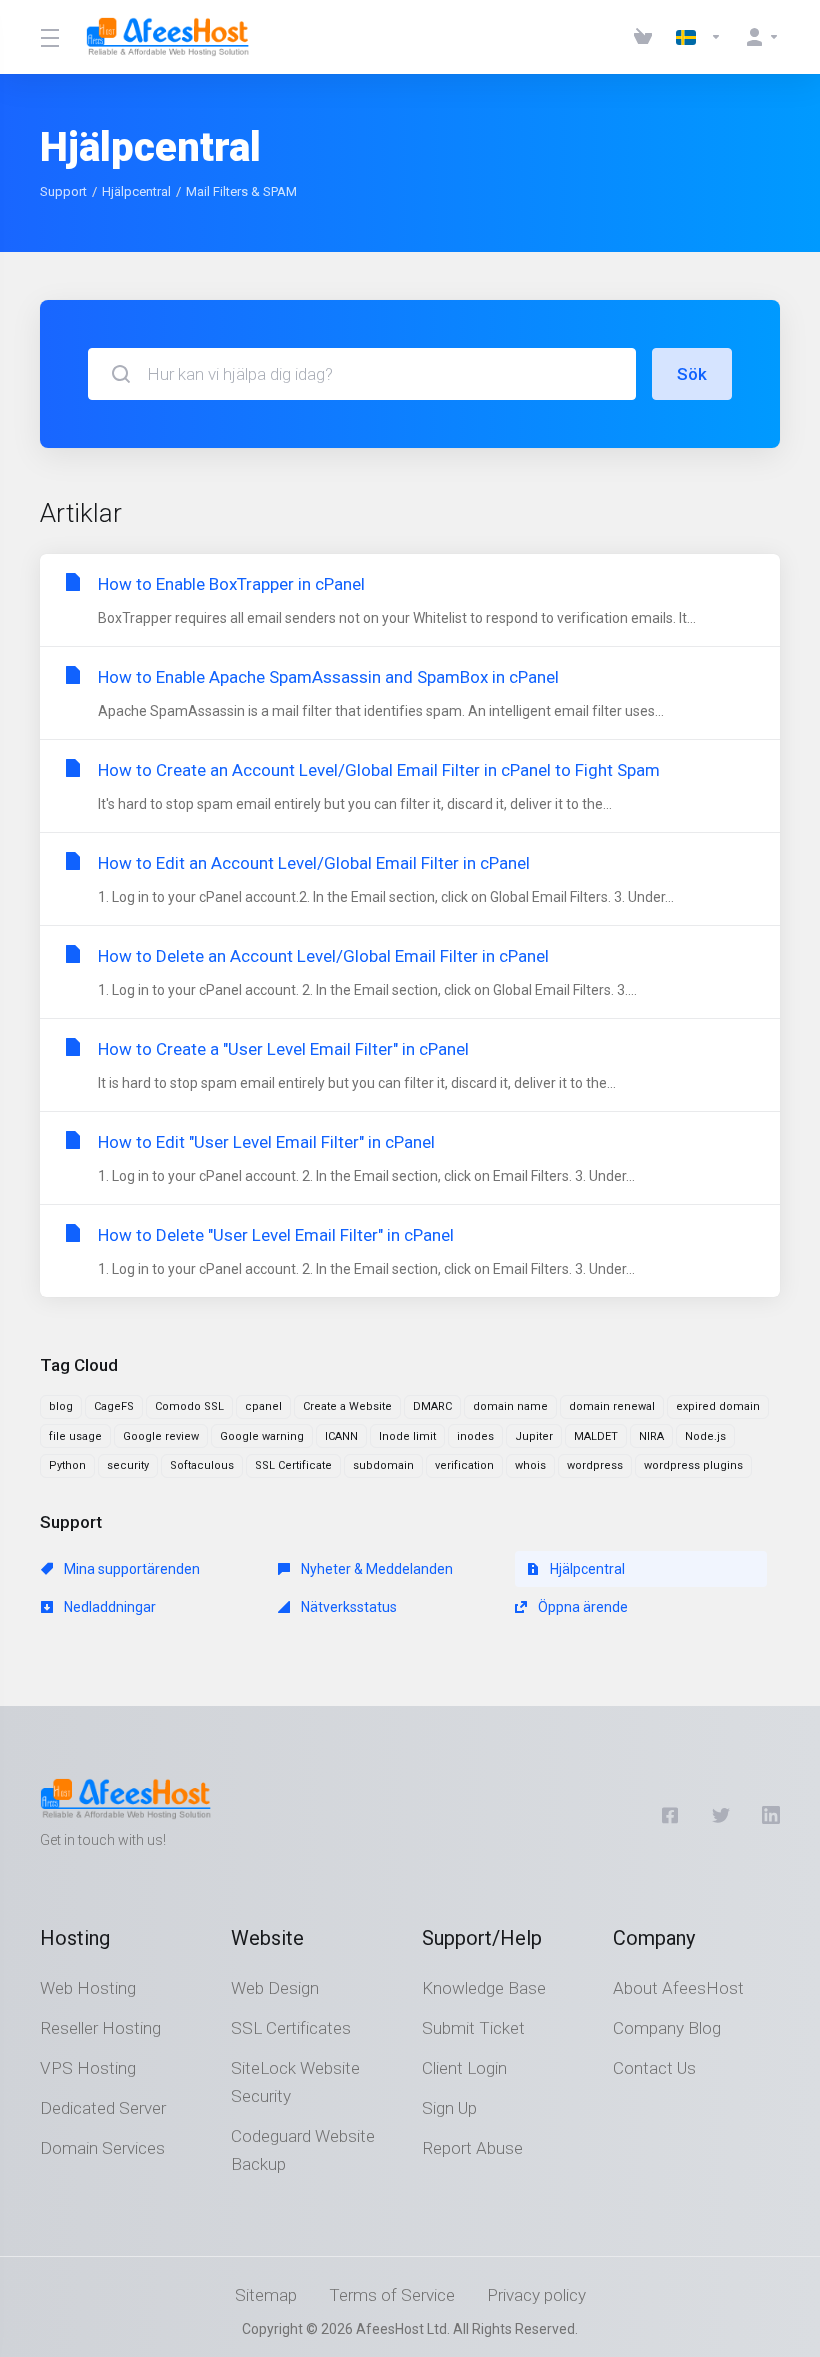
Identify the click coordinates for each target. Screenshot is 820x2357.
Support (63, 191)
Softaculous (202, 1465)
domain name (510, 1406)
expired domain (718, 1406)
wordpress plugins (693, 1465)
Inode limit (407, 1436)
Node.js (705, 1436)
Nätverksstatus (347, 1607)
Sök (692, 374)
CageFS (114, 1406)
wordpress (595, 1465)
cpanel (263, 1406)
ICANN (341, 1436)
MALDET (596, 1436)
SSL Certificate (293, 1465)
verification (464, 1465)
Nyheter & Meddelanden (375, 1569)
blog (61, 1406)
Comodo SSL (189, 1406)
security (128, 1465)
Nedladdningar (108, 1607)
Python (67, 1465)
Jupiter (534, 1436)
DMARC (432, 1406)
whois (530, 1465)
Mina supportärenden (130, 1569)
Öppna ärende (581, 1607)
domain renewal (612, 1406)
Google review (161, 1436)
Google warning (262, 1436)
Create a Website (347, 1406)
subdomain (383, 1465)
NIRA (651, 1436)
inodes (475, 1436)
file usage (75, 1436)
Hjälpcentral (136, 191)
